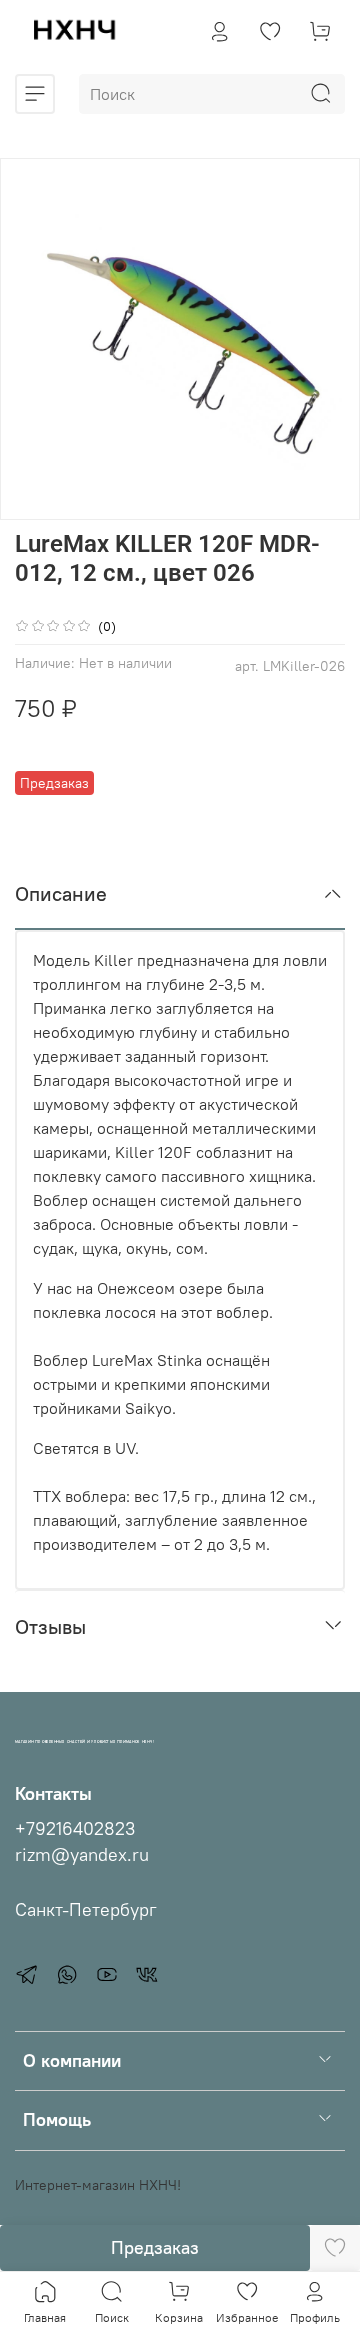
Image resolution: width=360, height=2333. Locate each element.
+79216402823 (75, 1829)
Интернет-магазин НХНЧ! (98, 2185)
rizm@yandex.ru (82, 1855)
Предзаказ (155, 2247)
